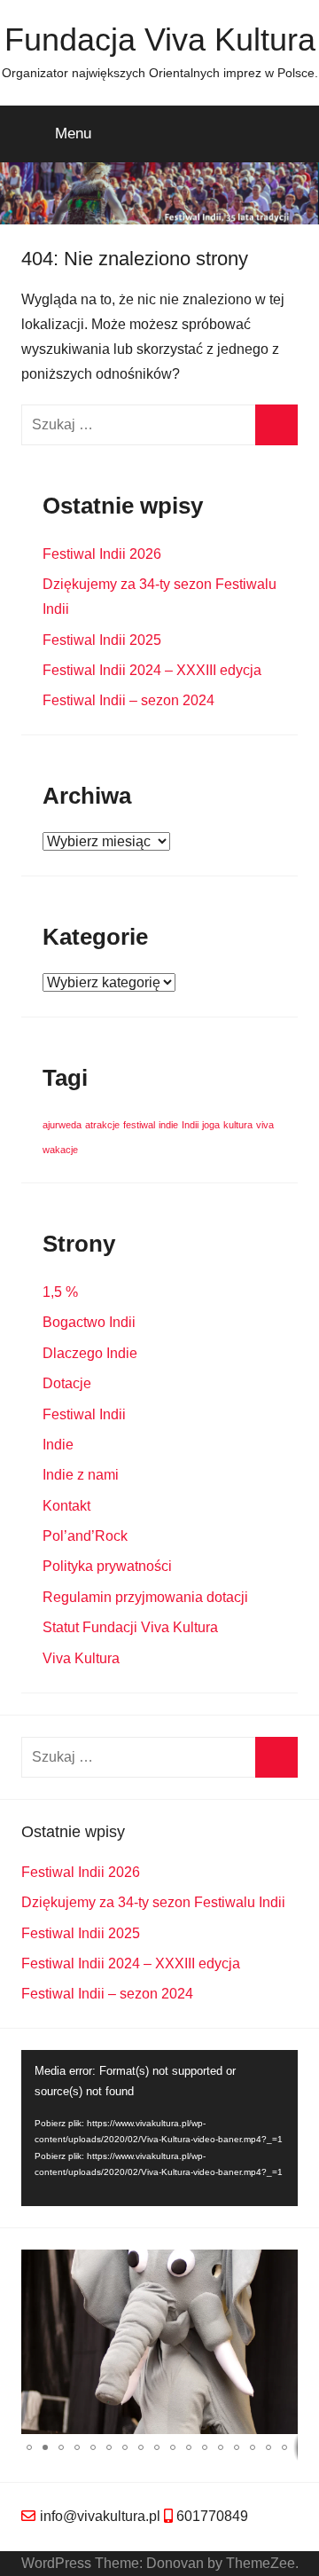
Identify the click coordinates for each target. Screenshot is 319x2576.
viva (265, 1125)
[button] (282, 2266)
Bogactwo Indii (89, 1322)
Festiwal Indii (84, 1414)
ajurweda (62, 1125)
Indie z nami (81, 1475)
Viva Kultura (81, 1658)
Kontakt (66, 1506)
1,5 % (60, 1292)
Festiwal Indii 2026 (102, 554)
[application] (159, 2128)
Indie (58, 1445)
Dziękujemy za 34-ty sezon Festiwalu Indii (153, 1902)
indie (168, 1125)
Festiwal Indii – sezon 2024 (128, 700)
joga (211, 1125)
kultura (238, 1125)
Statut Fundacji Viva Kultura (130, 1627)
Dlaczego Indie (90, 1353)
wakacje (60, 1150)
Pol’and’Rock (85, 1536)
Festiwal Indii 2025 (102, 640)
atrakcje (102, 1125)
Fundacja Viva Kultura (160, 39)
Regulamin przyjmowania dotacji (145, 1597)
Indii (190, 1125)
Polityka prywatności (107, 1566)
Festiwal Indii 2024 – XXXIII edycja (152, 670)
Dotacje (67, 1383)
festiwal (139, 1125)
